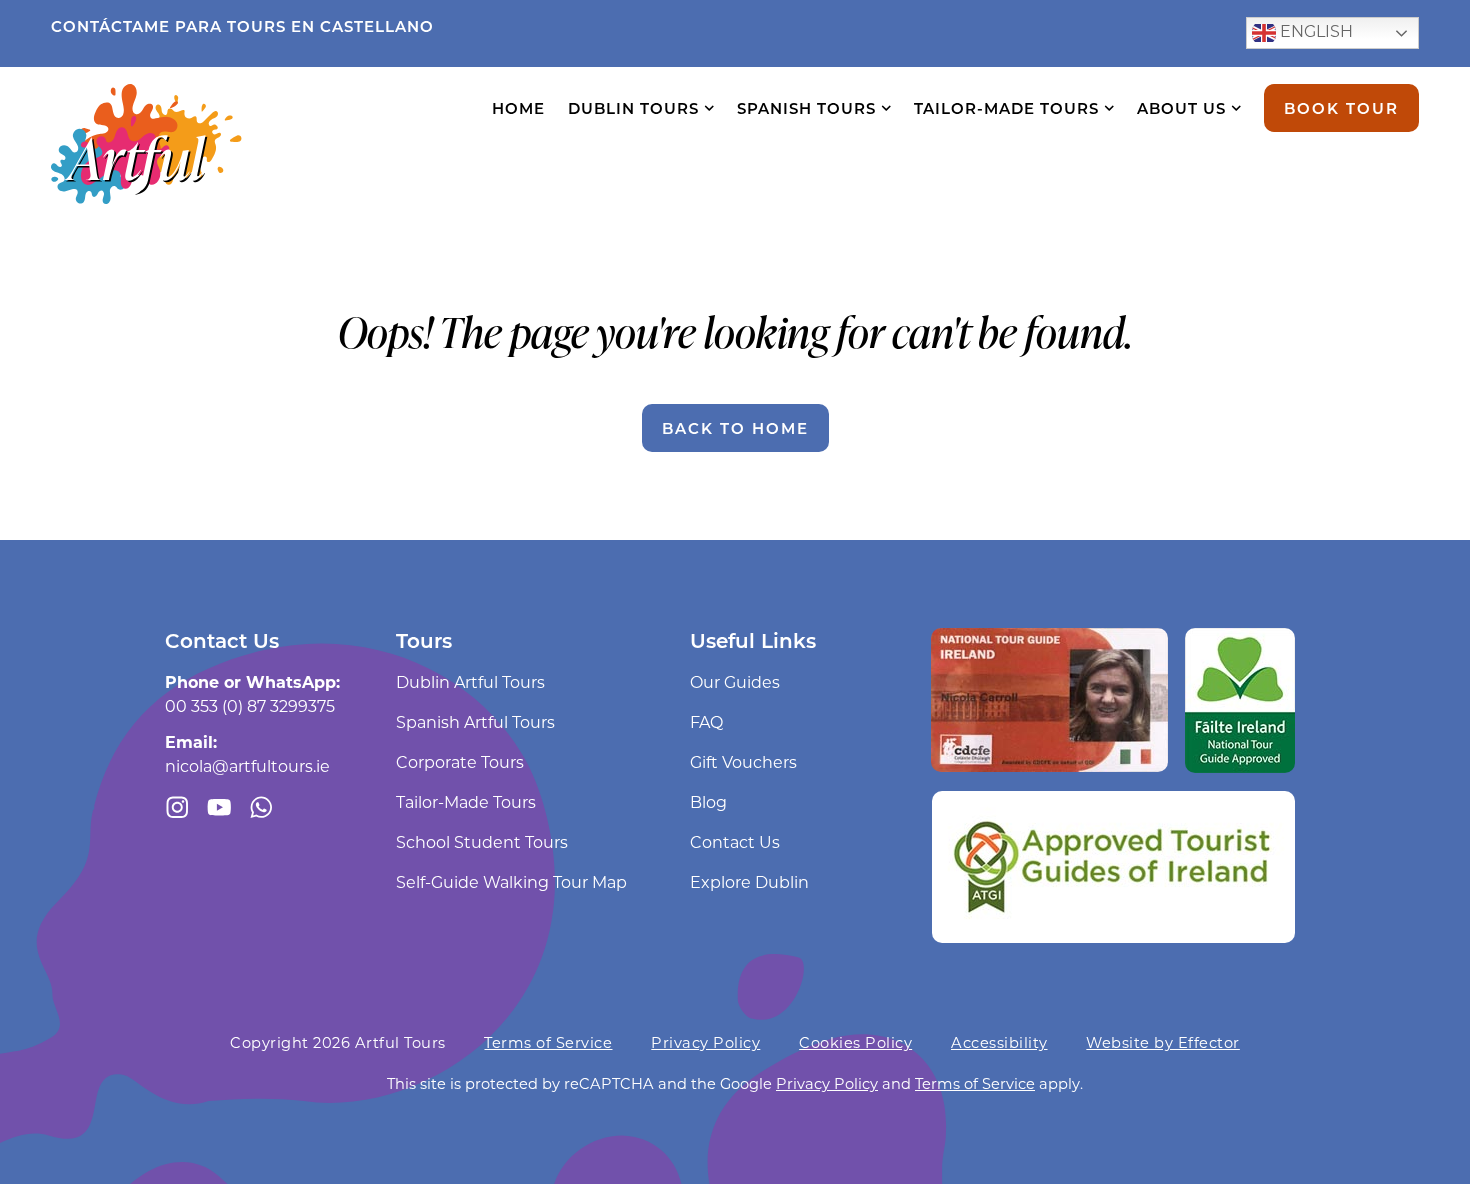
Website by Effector (1163, 1042)
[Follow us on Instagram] (177, 807)
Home (518, 108)
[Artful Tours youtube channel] (219, 807)
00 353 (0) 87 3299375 (250, 705)
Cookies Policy (855, 1042)
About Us (1181, 108)
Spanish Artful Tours (475, 721)
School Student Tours (482, 841)
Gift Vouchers (743, 761)
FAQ (706, 721)
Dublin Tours (633, 108)
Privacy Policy (705, 1042)
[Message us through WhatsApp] (261, 807)
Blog (708, 801)
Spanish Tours (806, 108)
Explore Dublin (749, 881)
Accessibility (999, 1042)
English (1314, 30)
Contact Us (735, 841)
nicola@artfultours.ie (247, 765)
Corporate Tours (460, 761)
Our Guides (735, 681)
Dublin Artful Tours (470, 681)
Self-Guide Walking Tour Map (511, 881)
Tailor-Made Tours (1006, 108)
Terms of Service (548, 1042)
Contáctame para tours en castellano (242, 26)
